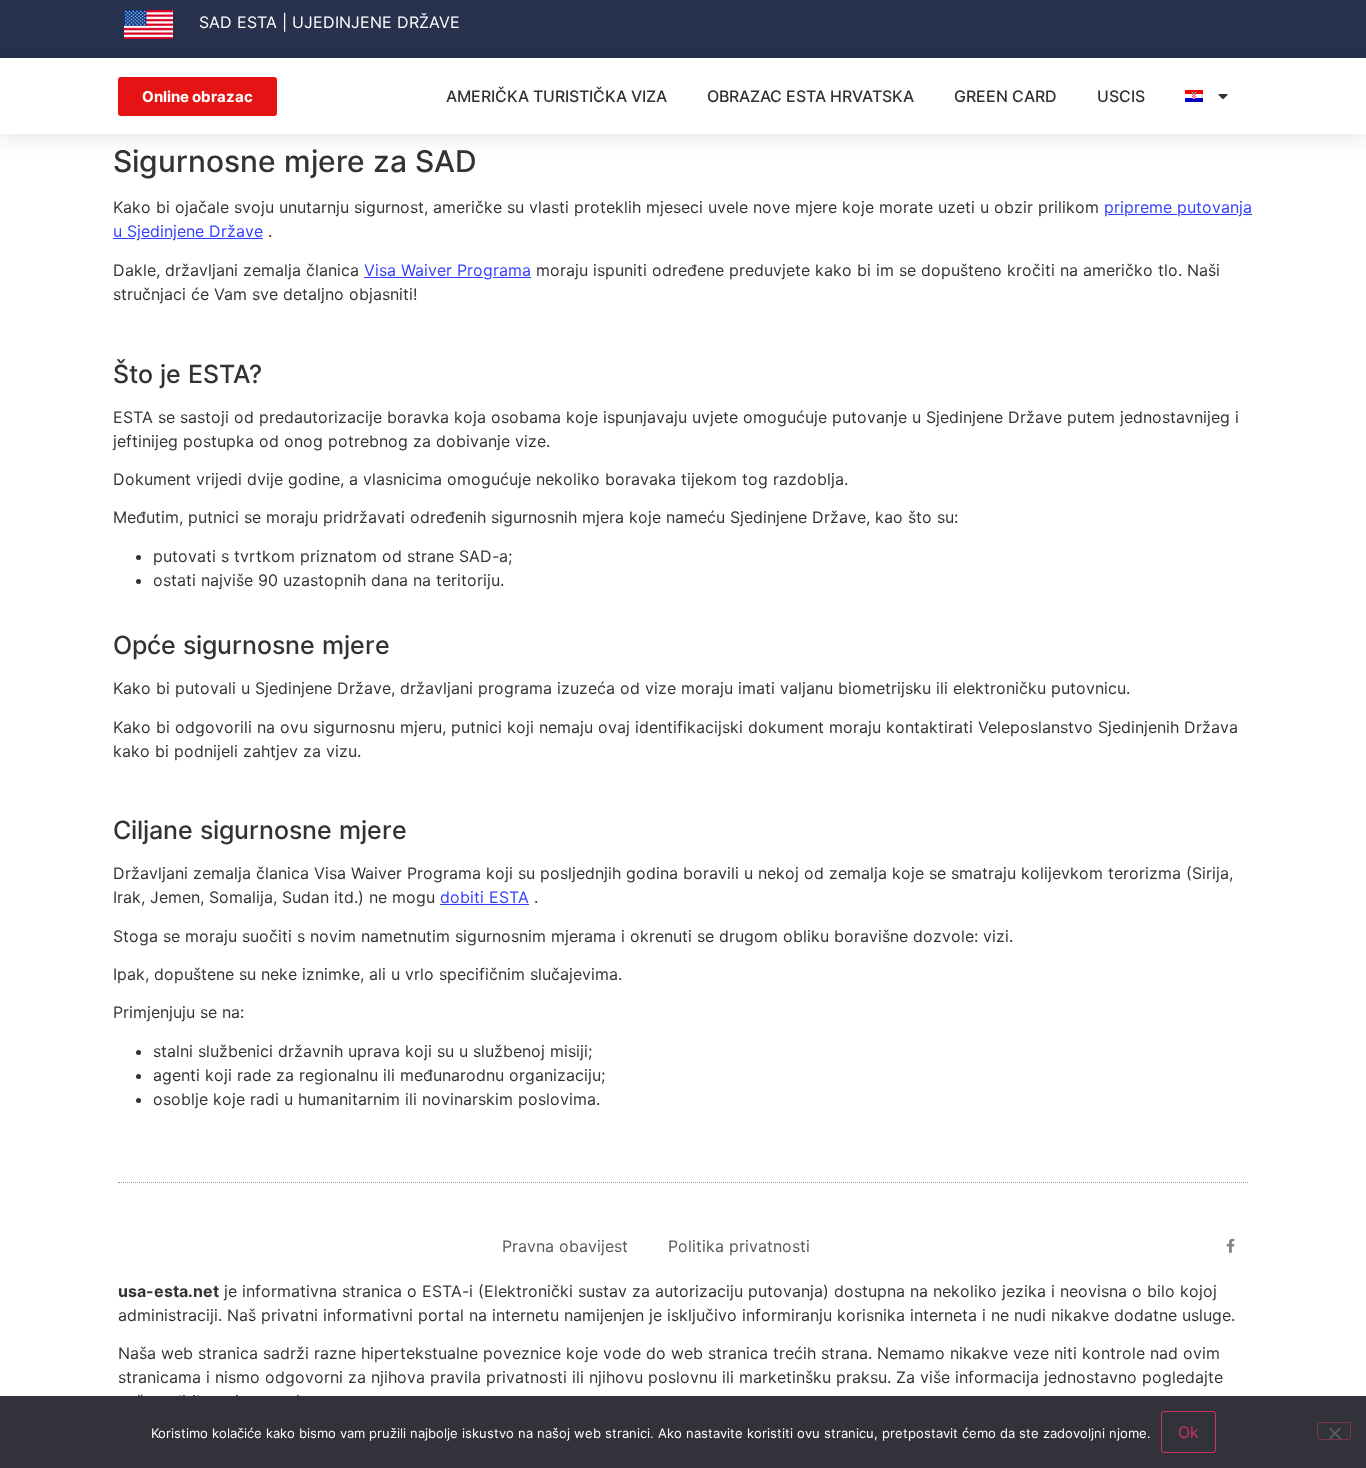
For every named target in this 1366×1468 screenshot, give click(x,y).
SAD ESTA (238, 22)
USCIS (1121, 96)
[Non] (1334, 1431)
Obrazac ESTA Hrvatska (810, 96)
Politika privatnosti (739, 1246)
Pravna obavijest (565, 1246)
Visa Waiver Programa (447, 270)
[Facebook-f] (1231, 1246)
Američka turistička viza (556, 96)
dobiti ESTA (484, 897)
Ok (1188, 1432)
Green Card (1005, 96)
